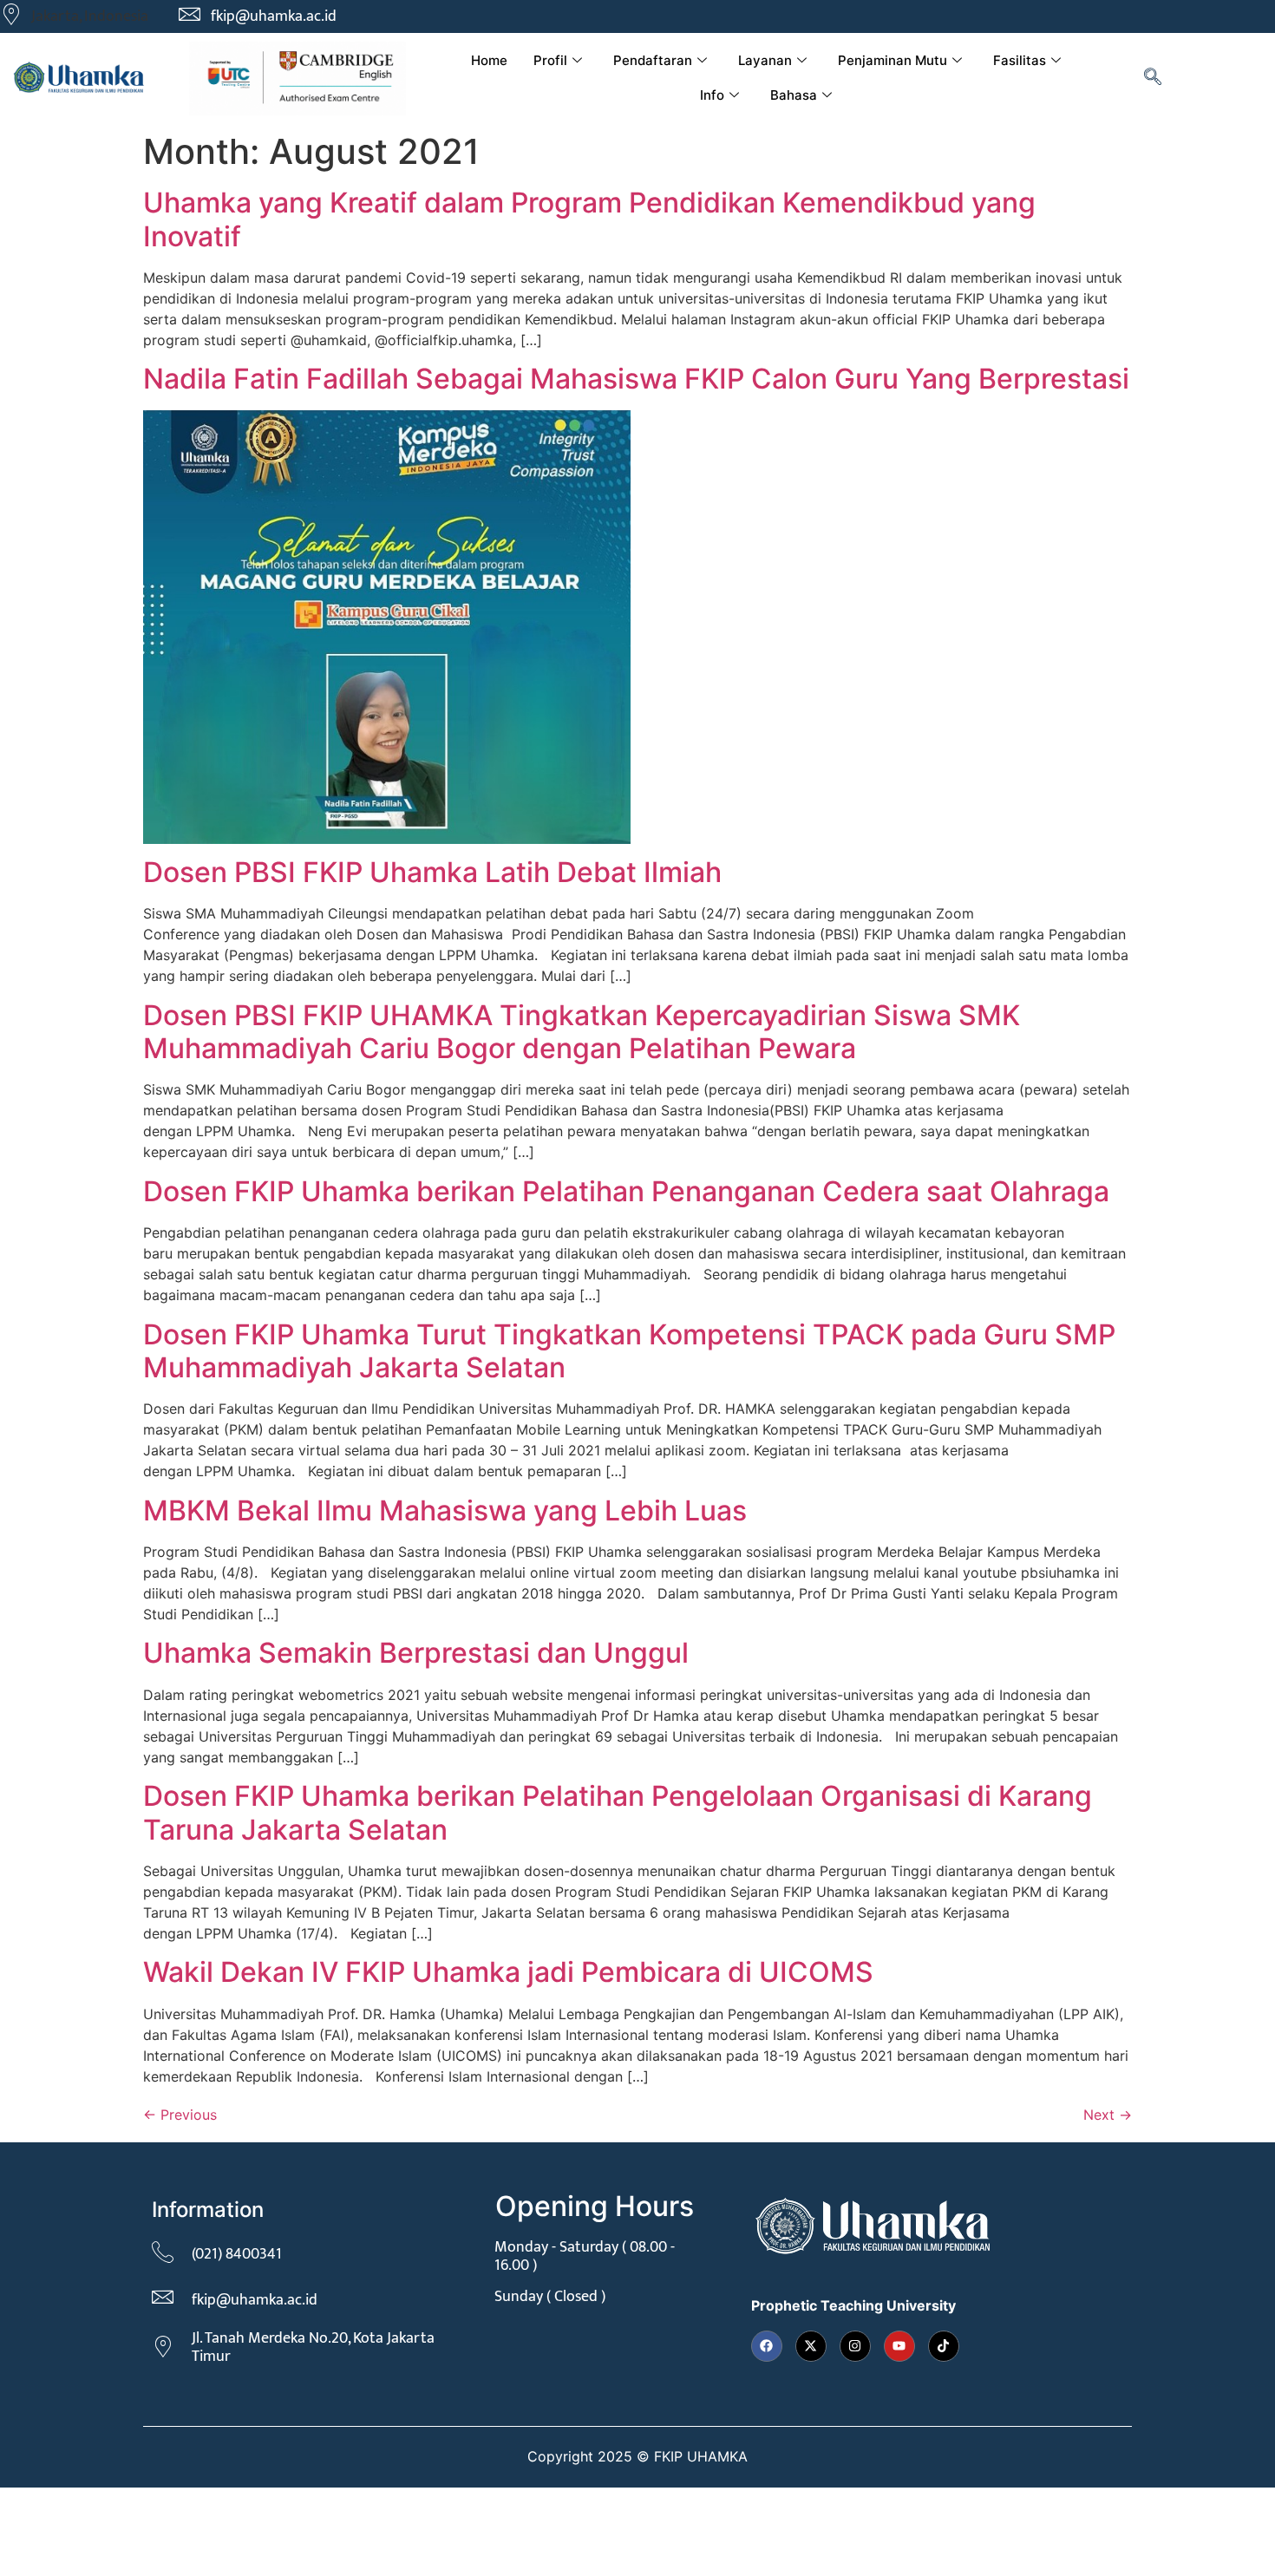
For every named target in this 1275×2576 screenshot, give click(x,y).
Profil (550, 60)
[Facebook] (767, 2346)
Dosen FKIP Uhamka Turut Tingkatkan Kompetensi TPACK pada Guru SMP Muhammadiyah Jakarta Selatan (629, 1351)
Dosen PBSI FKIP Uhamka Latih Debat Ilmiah (432, 872)
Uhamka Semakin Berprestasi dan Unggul (416, 1653)
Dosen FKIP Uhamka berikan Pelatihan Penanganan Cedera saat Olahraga (626, 1191)
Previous (180, 2115)
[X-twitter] (811, 2346)
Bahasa (794, 95)
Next (1108, 2115)
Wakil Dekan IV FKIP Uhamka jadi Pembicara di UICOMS (508, 1972)
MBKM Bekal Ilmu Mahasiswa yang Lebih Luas (445, 1510)
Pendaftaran (653, 60)
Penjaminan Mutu (892, 60)
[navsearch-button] (1153, 78)
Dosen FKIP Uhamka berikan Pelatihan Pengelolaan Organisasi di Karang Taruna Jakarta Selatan (618, 1812)
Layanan (765, 60)
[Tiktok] (944, 2346)
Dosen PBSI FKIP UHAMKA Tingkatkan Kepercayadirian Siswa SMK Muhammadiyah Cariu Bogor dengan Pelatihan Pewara (582, 1032)
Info (712, 95)
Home (489, 60)
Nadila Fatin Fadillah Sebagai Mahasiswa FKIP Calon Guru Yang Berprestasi (636, 379)
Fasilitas (1020, 60)
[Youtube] (899, 2346)
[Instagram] (855, 2346)
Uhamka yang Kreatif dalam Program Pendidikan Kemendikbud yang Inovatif (589, 219)
